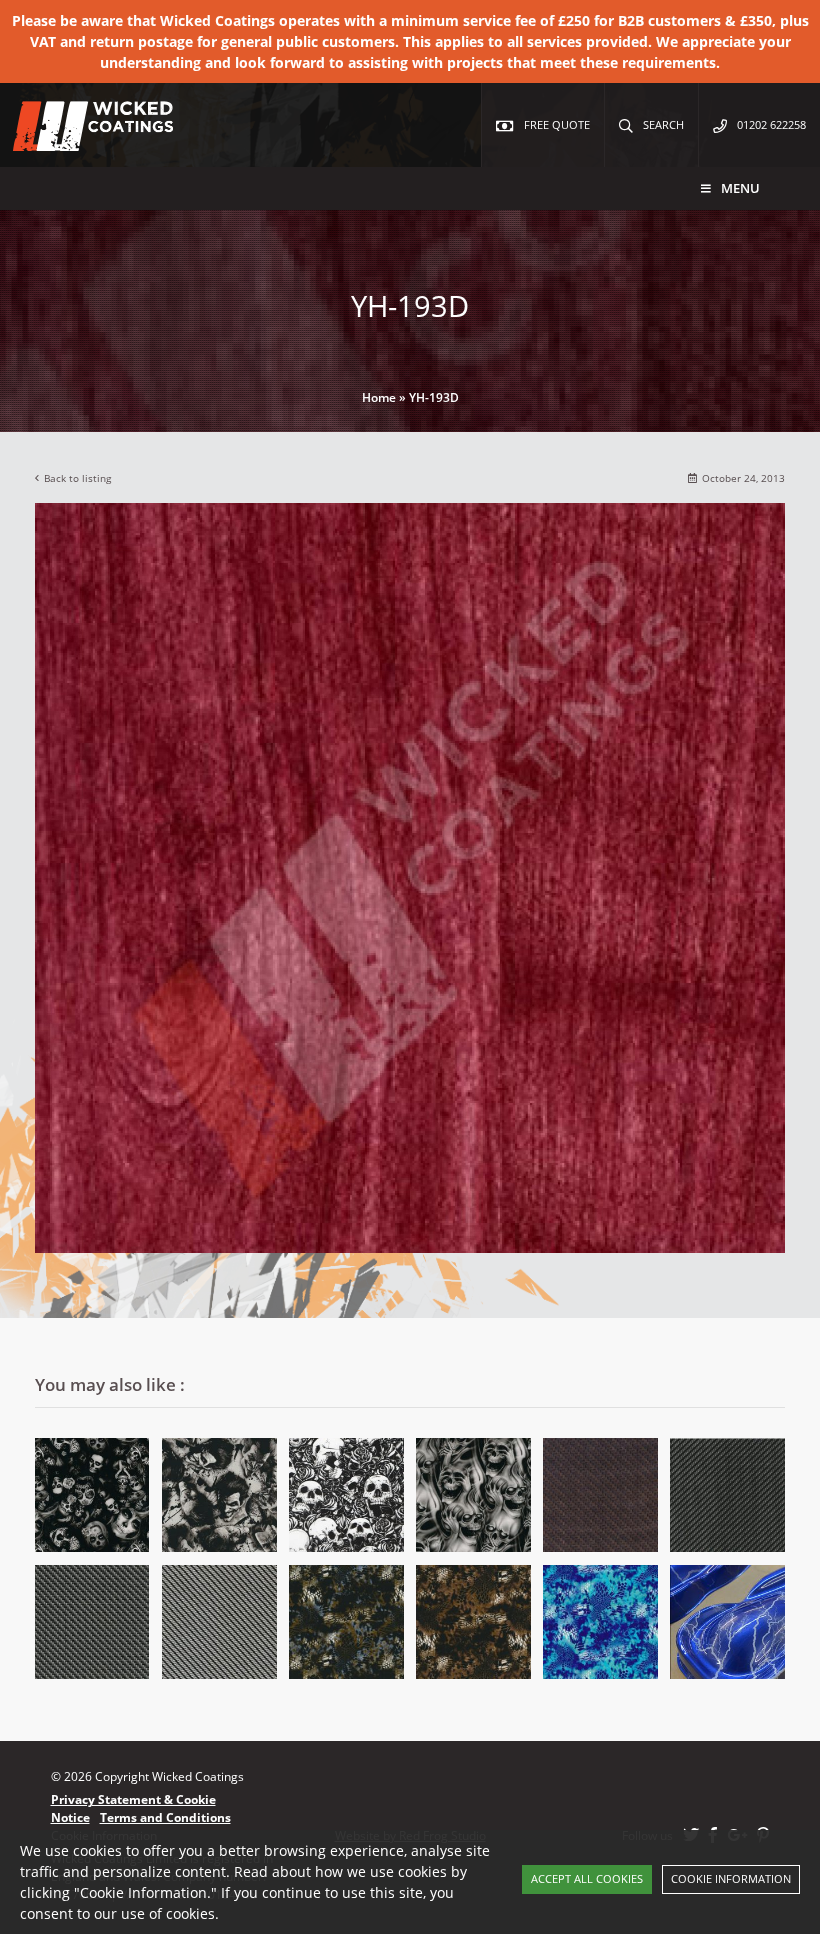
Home (379, 397)
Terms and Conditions (165, 1817)
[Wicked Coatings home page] (80, 140)
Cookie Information (731, 1878)
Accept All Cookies (587, 1878)
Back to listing (77, 478)
